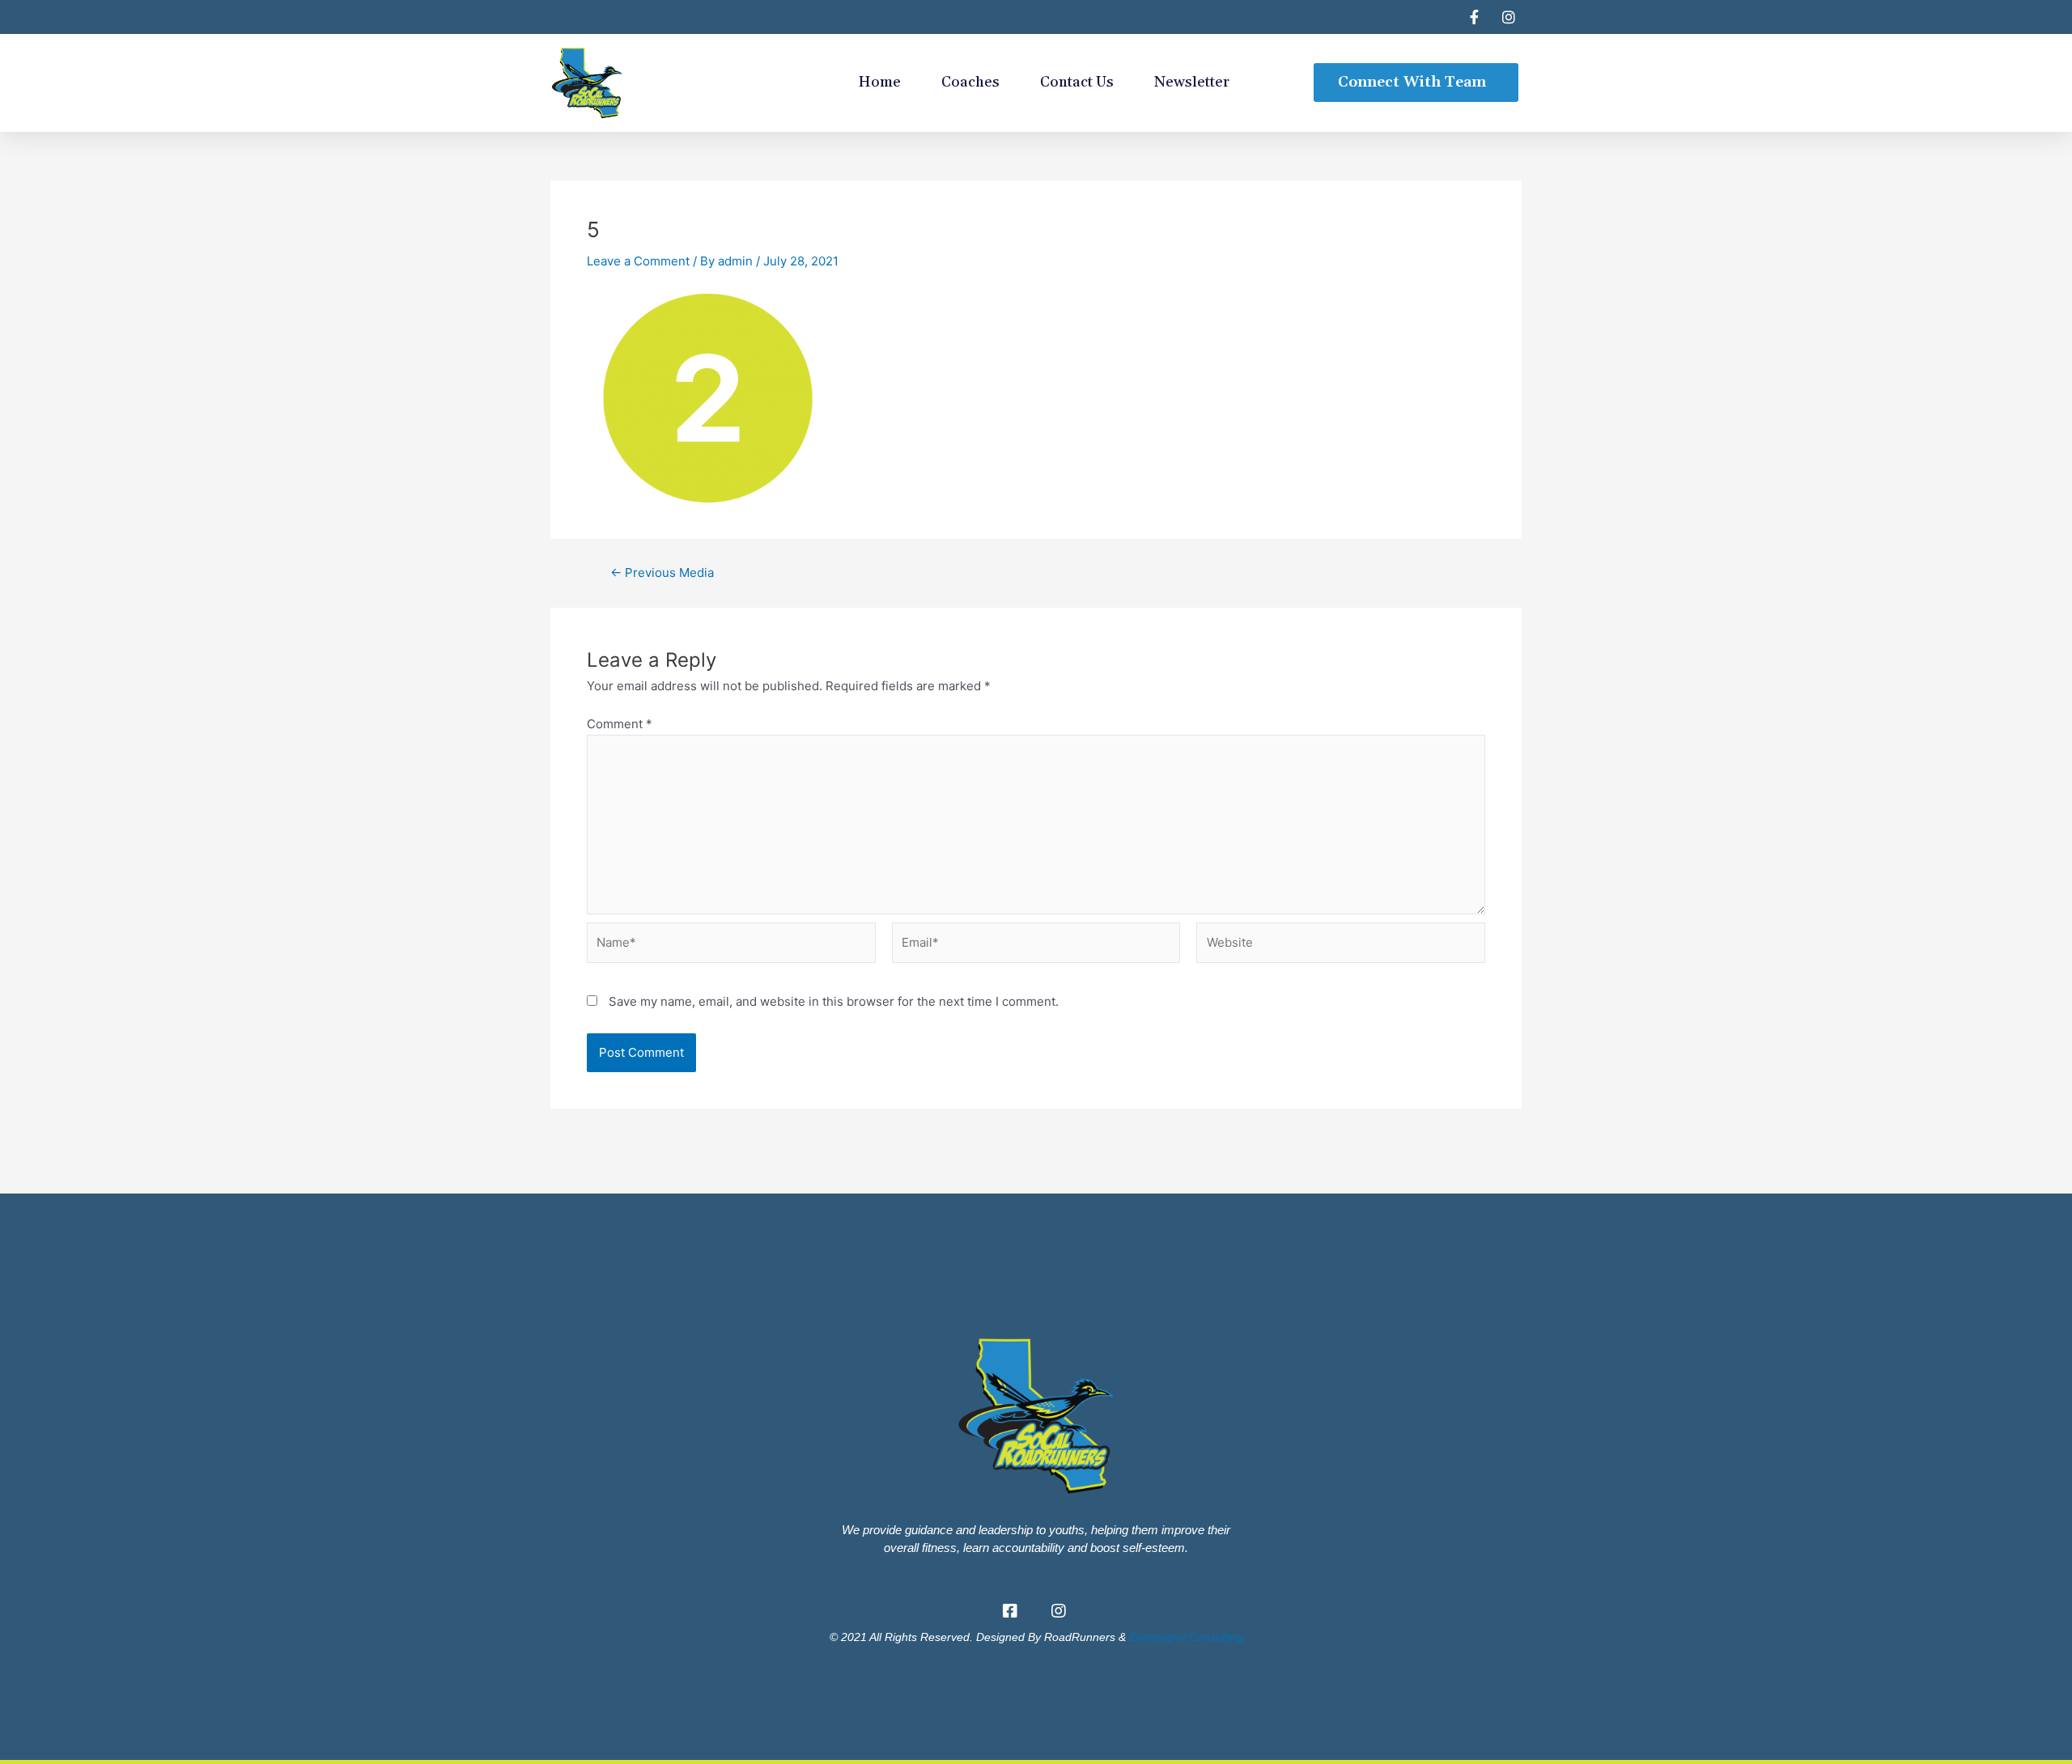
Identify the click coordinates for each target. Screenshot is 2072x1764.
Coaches (970, 82)
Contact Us (1077, 82)
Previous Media (662, 572)
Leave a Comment (638, 261)
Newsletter (1192, 82)
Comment (620, 724)
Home (880, 82)
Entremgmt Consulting (1186, 1637)
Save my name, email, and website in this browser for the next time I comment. (834, 1001)
